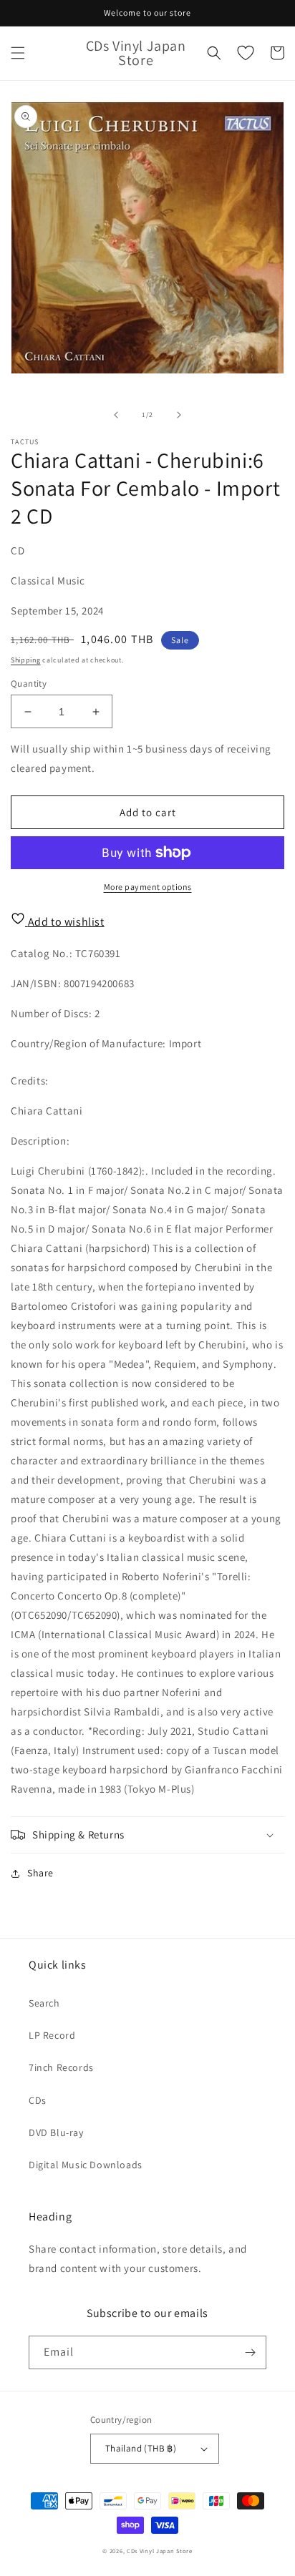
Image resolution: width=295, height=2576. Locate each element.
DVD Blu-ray (56, 2132)
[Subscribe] (250, 2352)
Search (44, 2003)
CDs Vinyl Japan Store (160, 2551)
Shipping (26, 660)
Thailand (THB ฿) (141, 2448)
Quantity (29, 684)
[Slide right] (179, 415)
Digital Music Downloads (86, 2165)
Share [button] (40, 1873)
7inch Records (61, 2067)
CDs (38, 2100)
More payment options (148, 887)
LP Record (52, 2035)
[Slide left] (116, 415)
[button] (18, 53)
